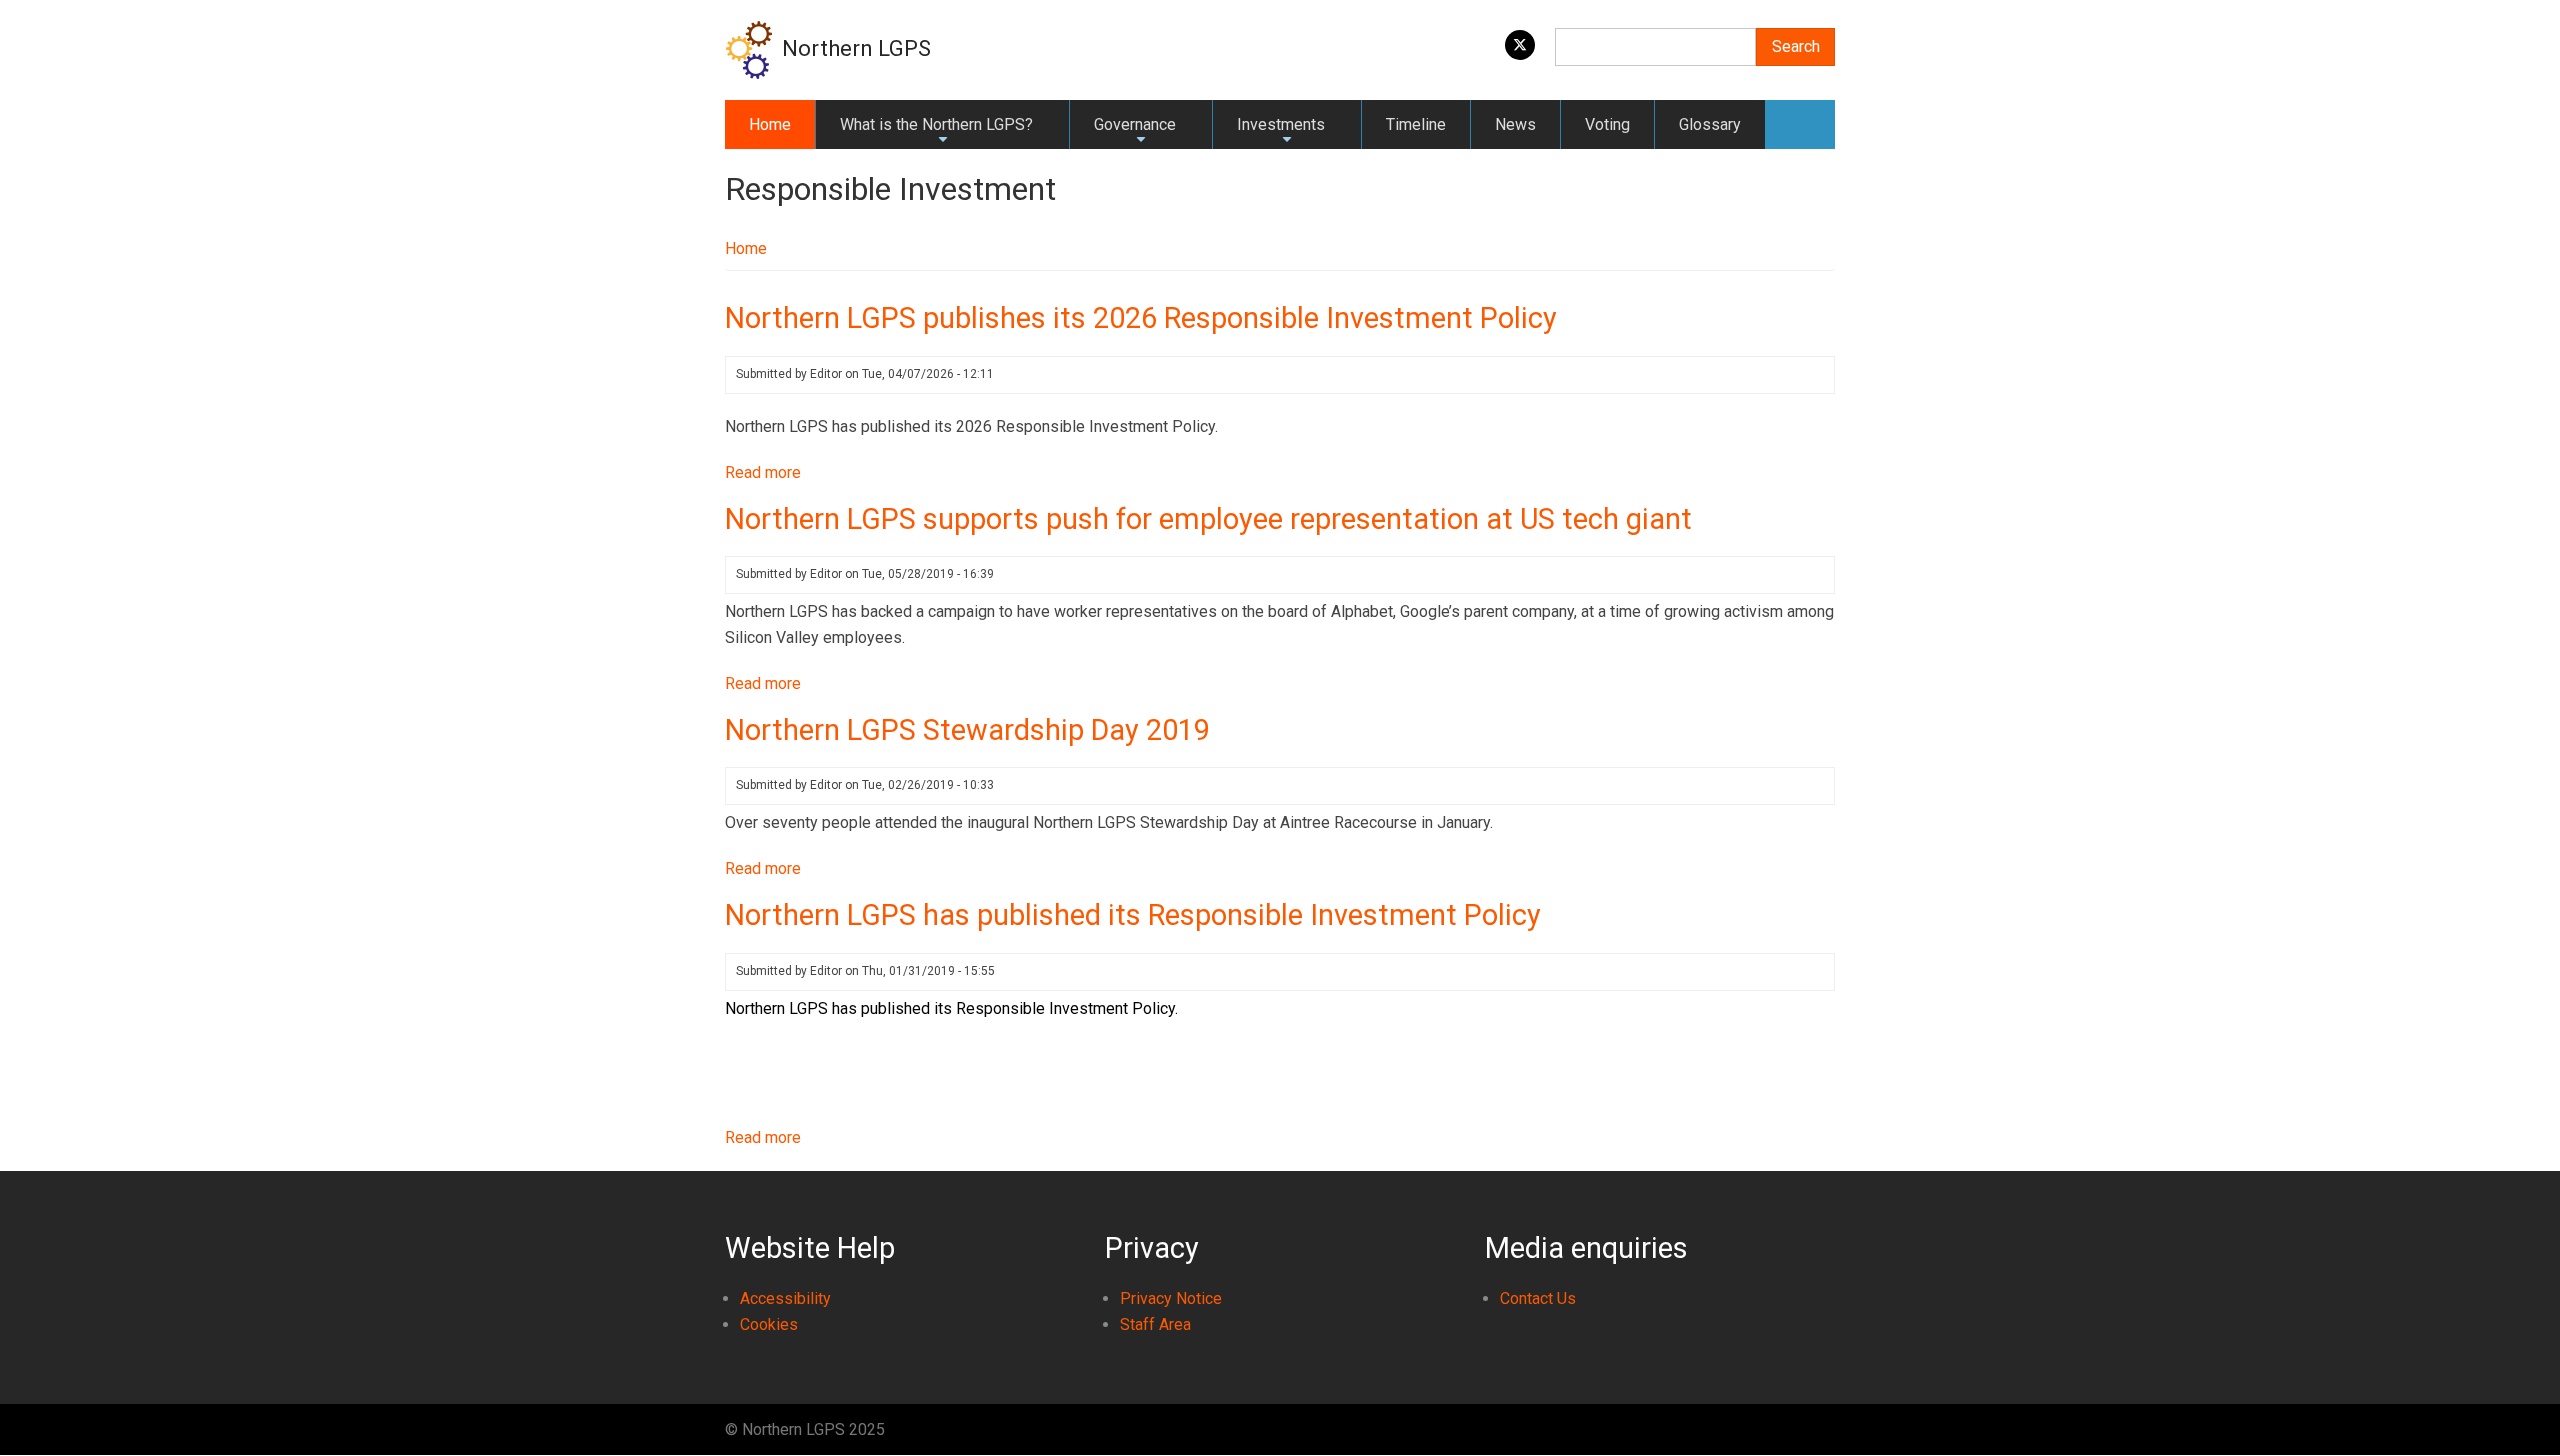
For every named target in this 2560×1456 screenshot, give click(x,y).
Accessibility (785, 1298)
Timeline (1416, 124)
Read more (763, 472)
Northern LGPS (856, 48)
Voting (1607, 124)
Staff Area (1155, 1324)
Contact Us (1538, 1298)
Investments (1281, 132)
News (1515, 124)
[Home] (749, 48)
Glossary (1710, 124)
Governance (1135, 132)
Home (770, 124)
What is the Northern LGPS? (936, 132)
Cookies (769, 1324)
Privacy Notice (1171, 1298)
